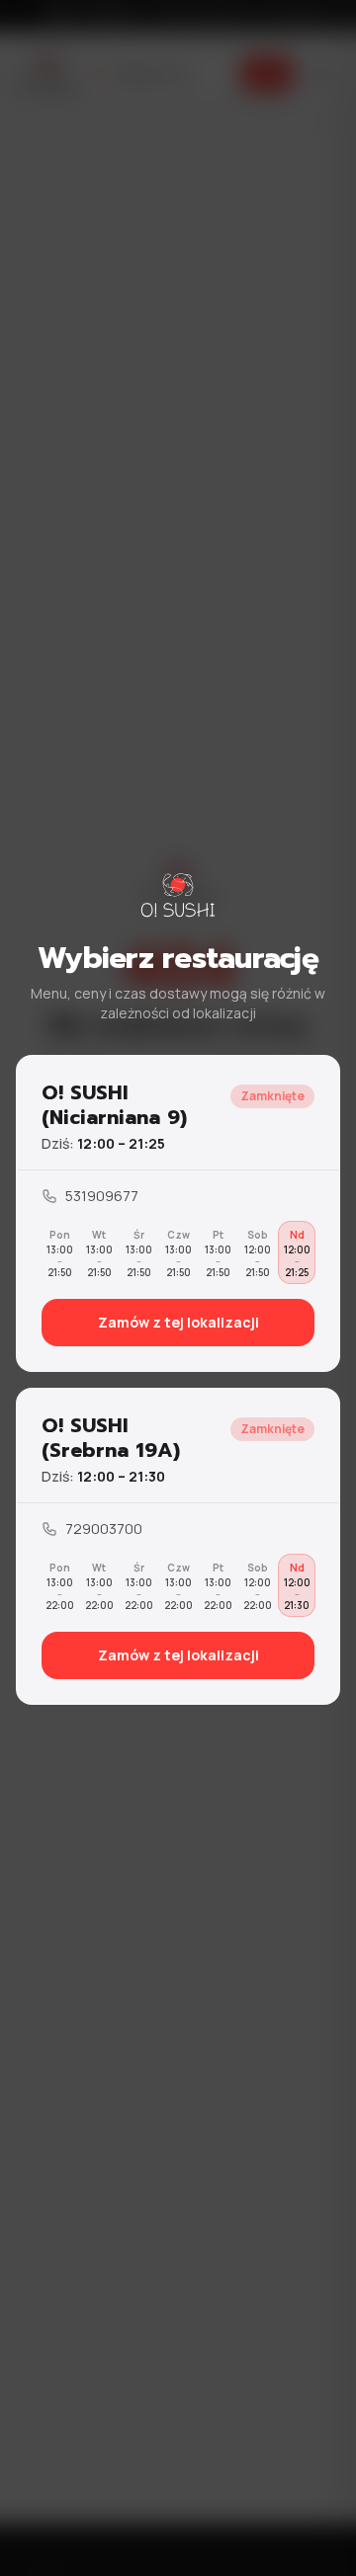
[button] (178, 1213)
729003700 (104, 1529)
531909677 (102, 1196)
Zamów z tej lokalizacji (178, 1322)
